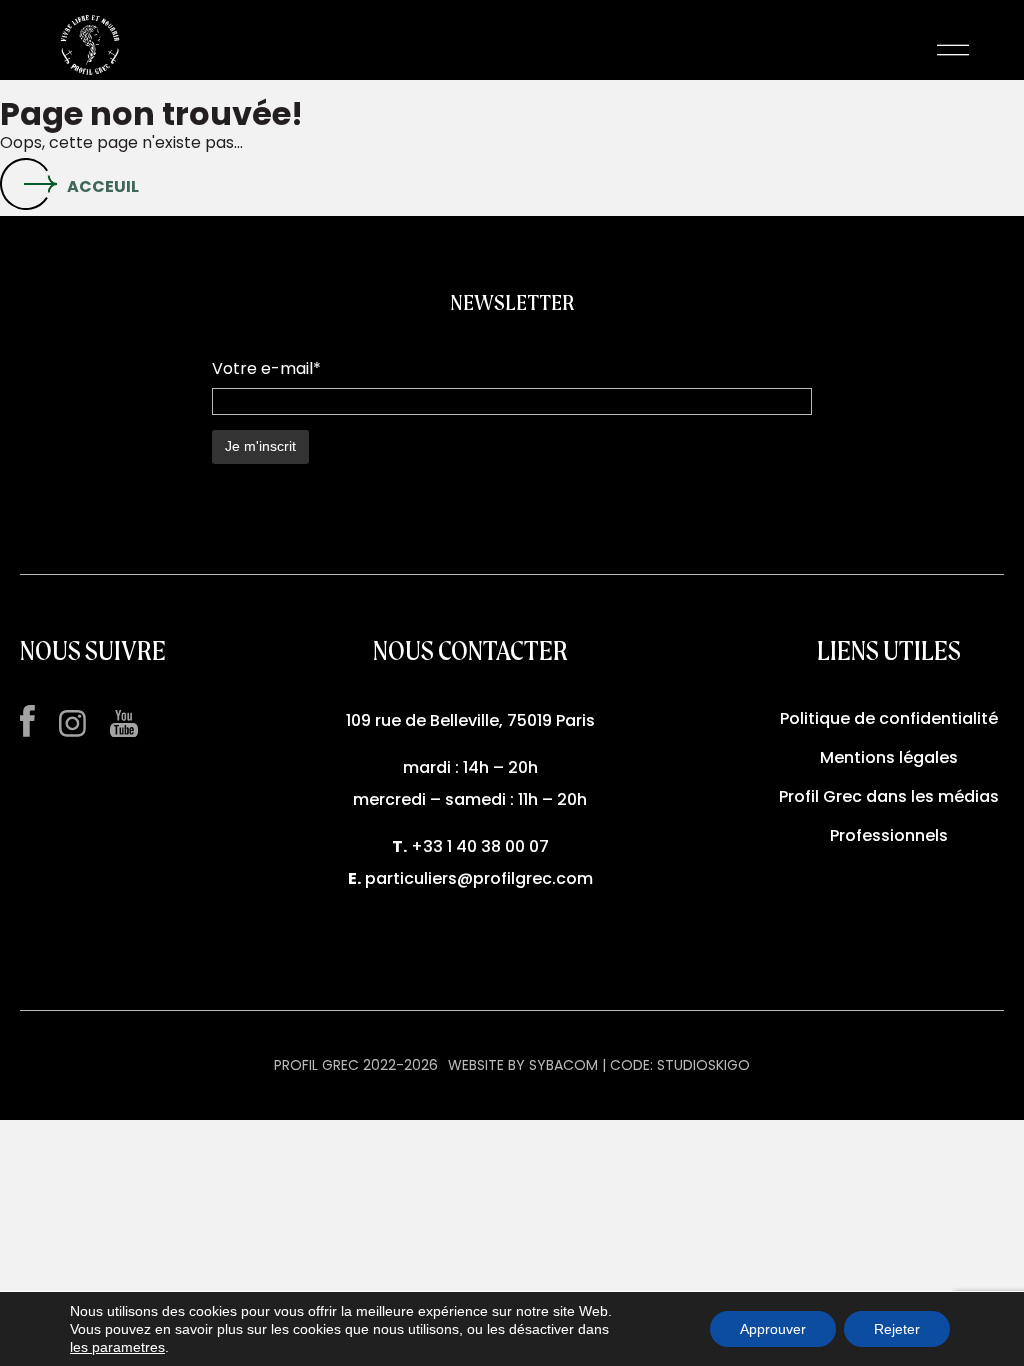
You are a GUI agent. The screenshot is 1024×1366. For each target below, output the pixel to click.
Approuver (773, 1329)
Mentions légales (889, 757)
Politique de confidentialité (889, 718)
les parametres (117, 1347)
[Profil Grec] (90, 50)
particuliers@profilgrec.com (479, 878)
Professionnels (889, 835)
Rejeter (897, 1329)
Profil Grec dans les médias (889, 796)
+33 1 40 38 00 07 (480, 846)
